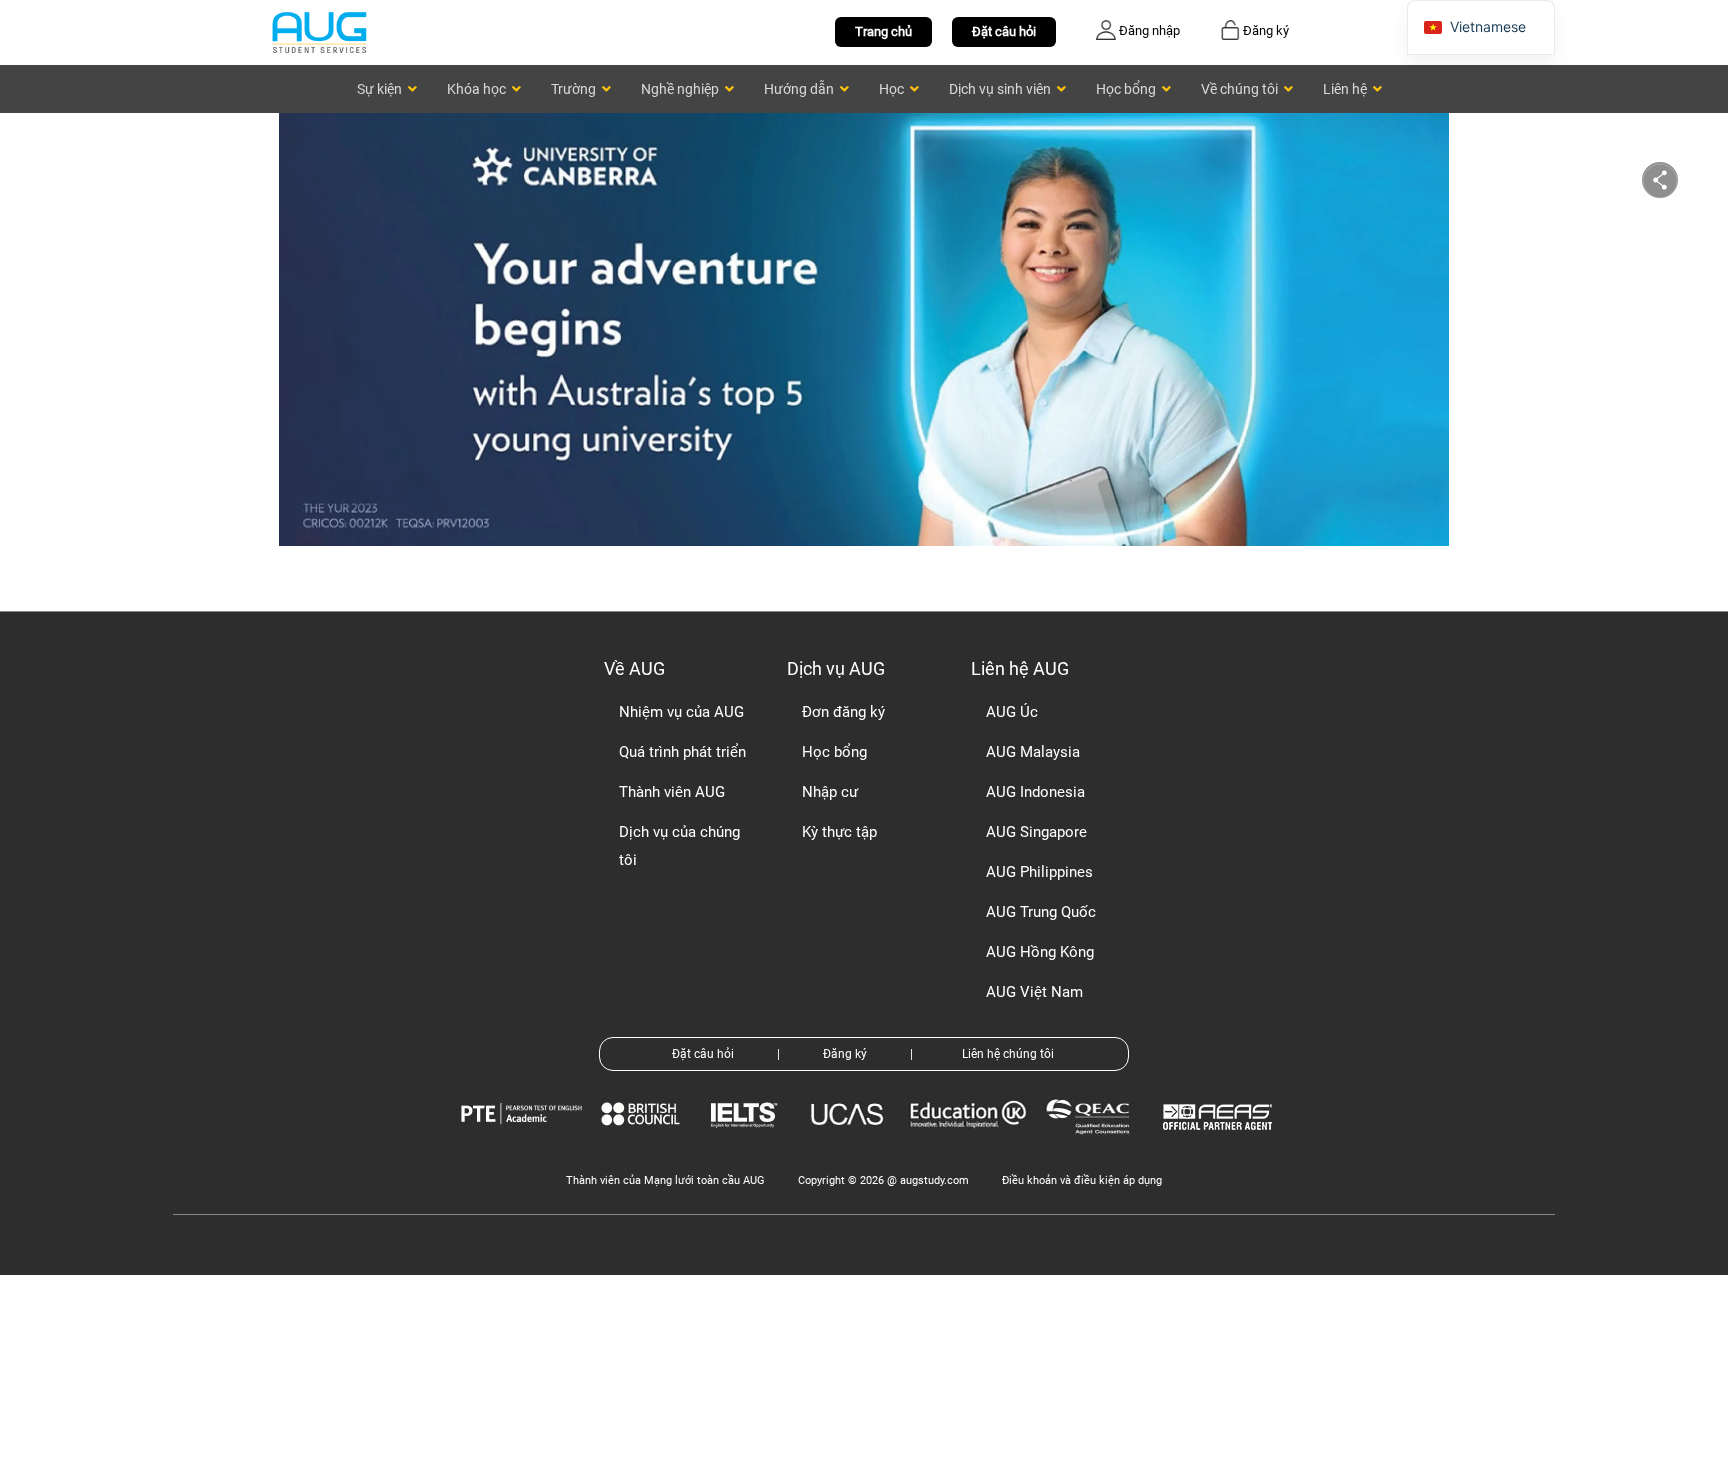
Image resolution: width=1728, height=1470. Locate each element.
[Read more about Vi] (319, 31)
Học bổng (834, 752)
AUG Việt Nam (1034, 992)
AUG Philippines (1039, 872)
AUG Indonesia (1035, 792)
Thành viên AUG (672, 792)
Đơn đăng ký (843, 712)
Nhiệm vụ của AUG (681, 712)
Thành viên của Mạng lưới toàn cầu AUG (665, 1180)
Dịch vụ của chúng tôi (679, 846)
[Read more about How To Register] (1220, 1144)
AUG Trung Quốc (1041, 912)
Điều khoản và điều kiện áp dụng (1082, 1180)
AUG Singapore (1036, 832)
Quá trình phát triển (682, 752)
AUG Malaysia (1033, 752)
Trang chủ (883, 31)
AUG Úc (1012, 712)
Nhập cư (830, 792)
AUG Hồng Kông (1040, 952)
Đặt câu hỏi (1004, 31)
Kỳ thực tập (839, 832)
